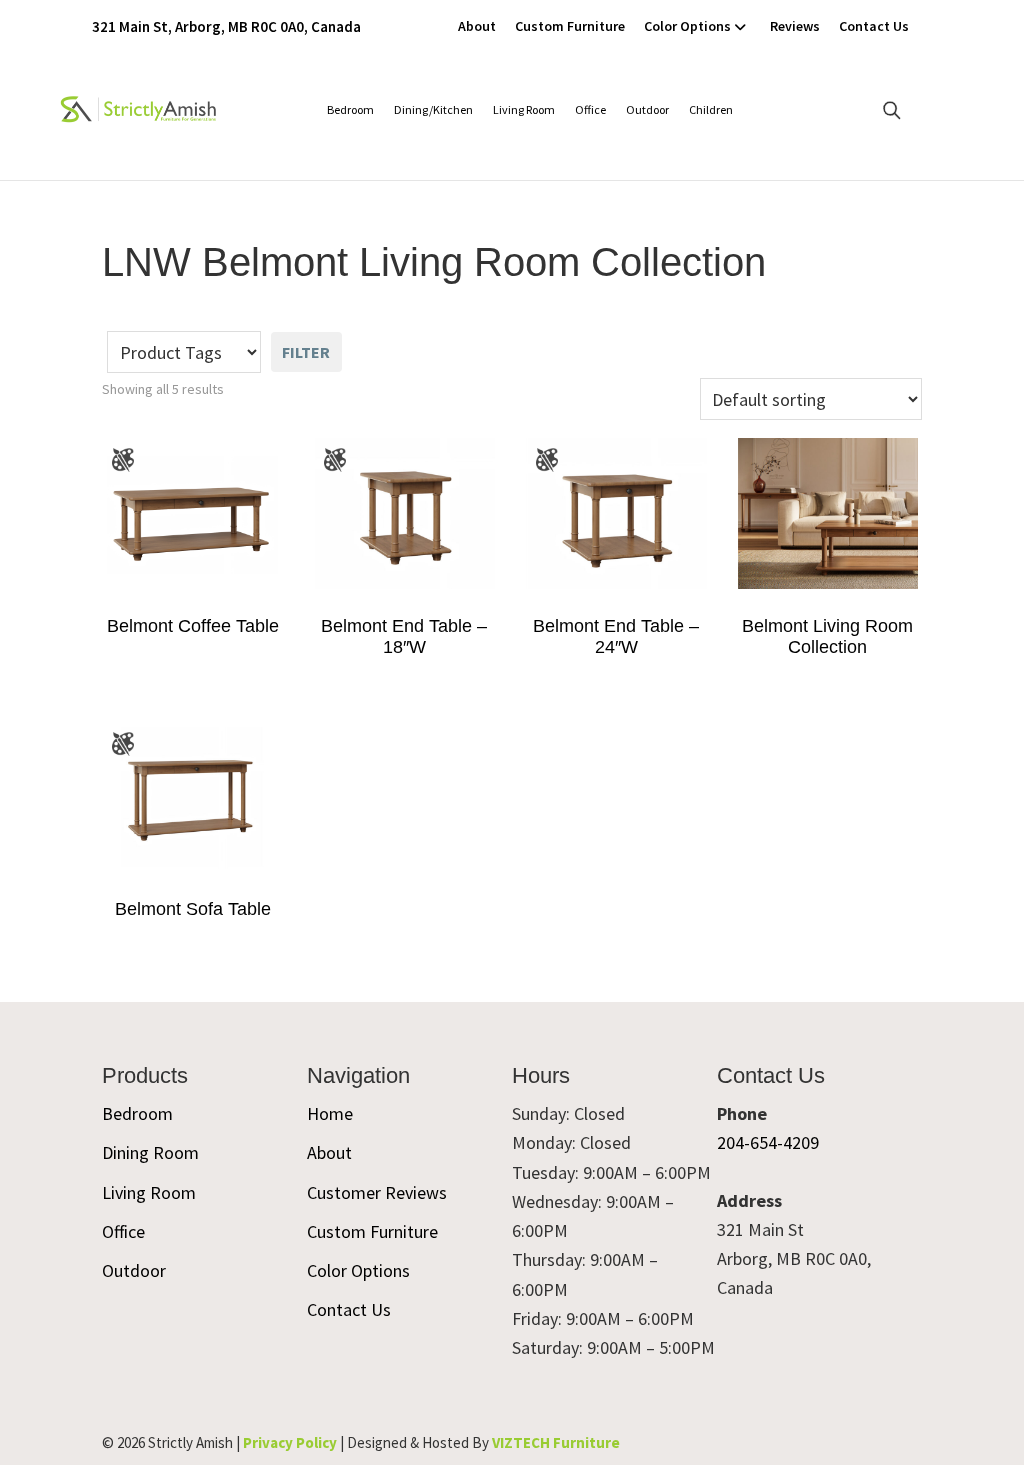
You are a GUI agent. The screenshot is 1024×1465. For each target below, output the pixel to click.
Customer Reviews (377, 1192)
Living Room (524, 109)
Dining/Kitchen (433, 109)
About (477, 26)
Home (330, 1113)
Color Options (687, 26)
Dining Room (150, 1152)
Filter (306, 352)
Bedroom (350, 109)
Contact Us (874, 26)
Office (590, 109)
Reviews (795, 26)
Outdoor (647, 109)
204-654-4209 (768, 1142)
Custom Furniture (570, 26)
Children (711, 109)
